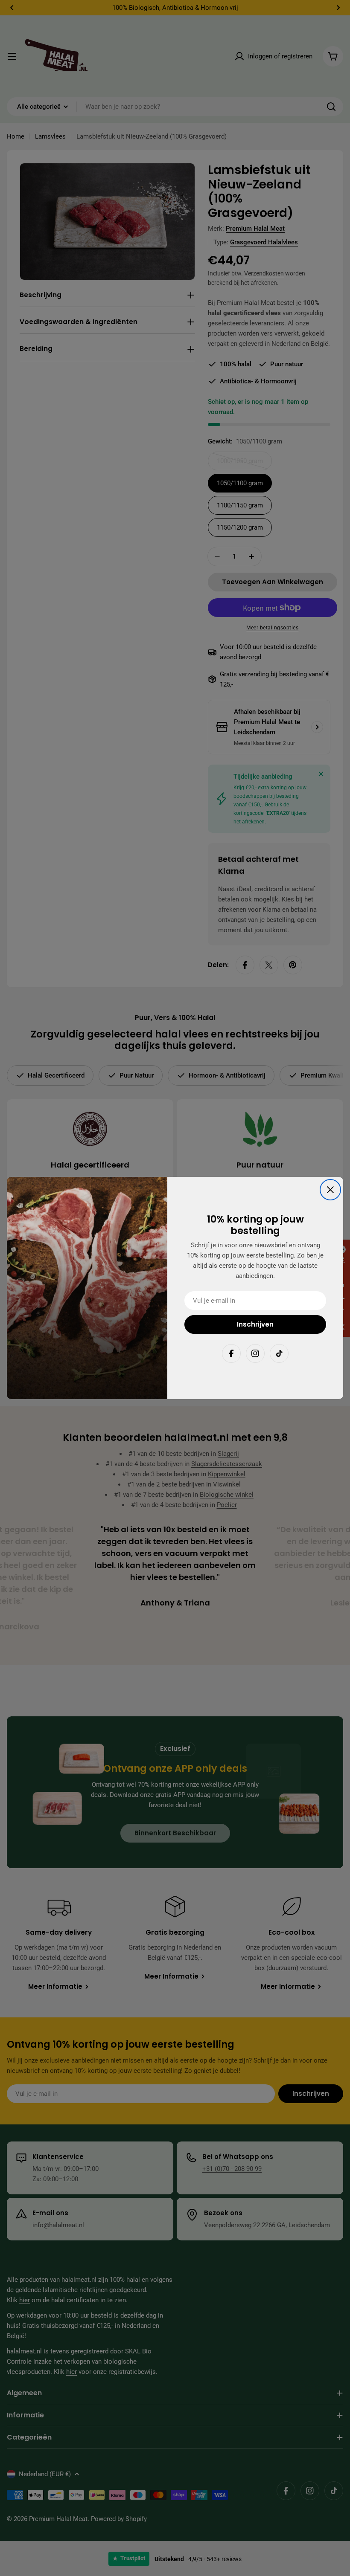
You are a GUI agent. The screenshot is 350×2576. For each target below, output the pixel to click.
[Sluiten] (330, 1190)
